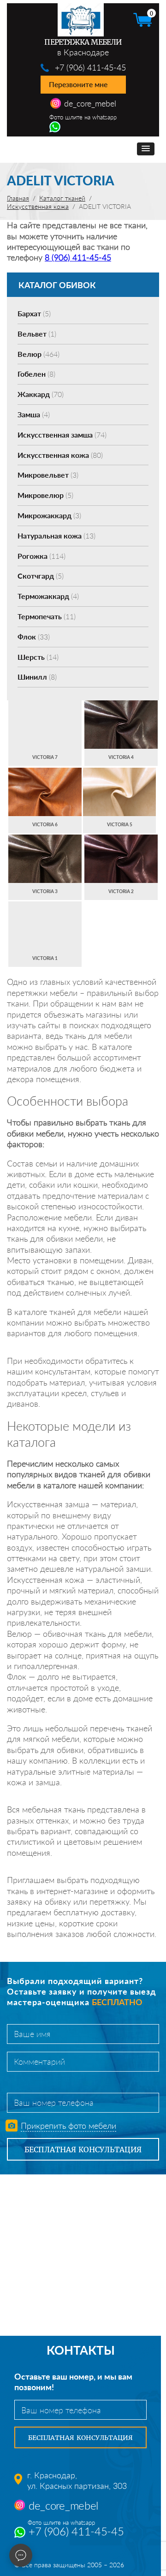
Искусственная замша (62, 435)
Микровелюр (45, 495)
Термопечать (47, 616)
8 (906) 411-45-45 (78, 257)
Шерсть (38, 657)
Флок (34, 637)
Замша (34, 414)
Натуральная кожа (56, 536)
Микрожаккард (49, 515)
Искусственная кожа (60, 455)
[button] (146, 149)
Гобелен (36, 374)
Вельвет (37, 334)
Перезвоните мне (78, 84)
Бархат (34, 313)
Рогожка (41, 556)
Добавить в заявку (45, 733)
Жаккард (41, 394)
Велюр (39, 354)
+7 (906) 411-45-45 (90, 67)
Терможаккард (48, 596)
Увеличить (45, 715)
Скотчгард (41, 576)
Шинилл (37, 677)
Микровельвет (48, 475)
